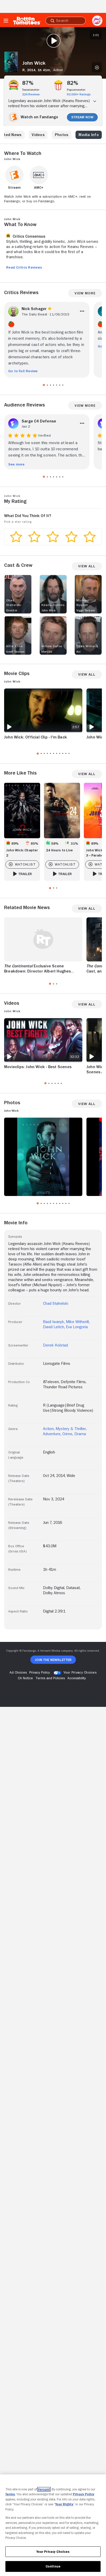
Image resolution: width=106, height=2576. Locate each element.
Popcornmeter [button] (76, 90)
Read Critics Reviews (24, 267)
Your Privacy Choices (80, 1672)
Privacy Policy (84, 2494)
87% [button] (28, 83)
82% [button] (73, 83)
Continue (53, 2566)
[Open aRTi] (97, 21)
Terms (10, 2494)
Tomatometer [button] (31, 90)
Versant (44, 2489)
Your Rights (64, 2504)
